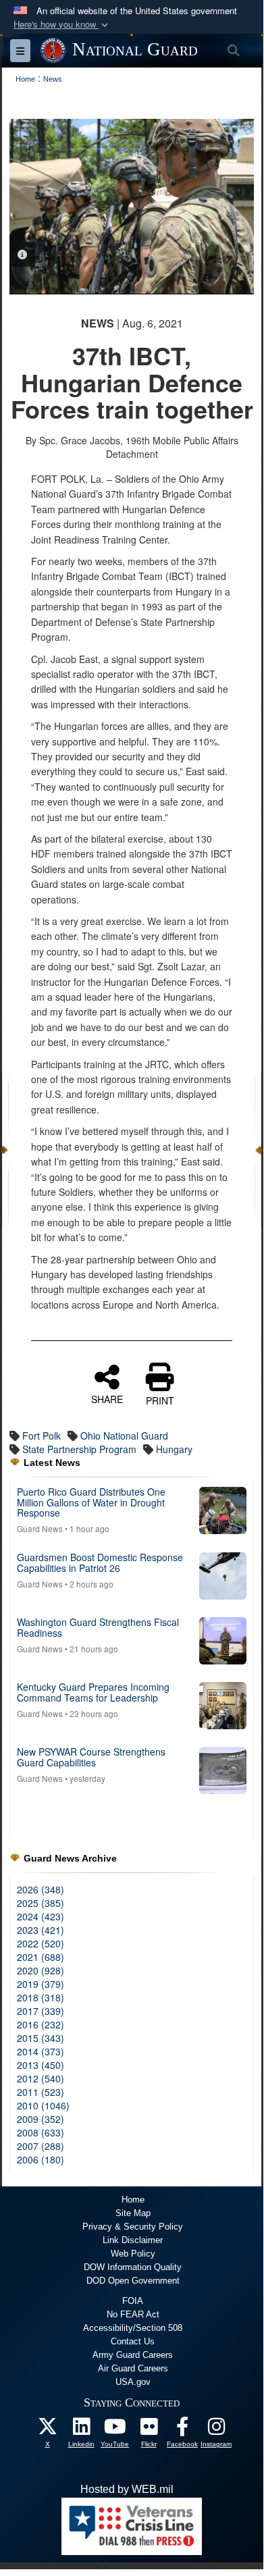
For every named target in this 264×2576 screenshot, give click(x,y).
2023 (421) (41, 1930)
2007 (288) (41, 2146)
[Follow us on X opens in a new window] (47, 2430)
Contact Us (133, 2341)
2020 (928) (41, 1970)
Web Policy (133, 2254)
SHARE (107, 1398)
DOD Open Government (133, 2281)
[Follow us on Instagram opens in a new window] (216, 2430)
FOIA (133, 2301)
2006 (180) (41, 2159)
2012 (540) (41, 2078)
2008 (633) (41, 2132)
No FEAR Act (133, 2314)
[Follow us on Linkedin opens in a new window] (81, 2430)
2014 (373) (41, 2051)
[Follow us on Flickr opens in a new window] (149, 2430)
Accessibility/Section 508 (133, 2328)
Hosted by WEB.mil (127, 2489)
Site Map (133, 2213)
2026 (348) (41, 1889)
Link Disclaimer (133, 2240)
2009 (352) (41, 2119)
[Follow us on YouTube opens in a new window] (115, 2430)
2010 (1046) (43, 2105)
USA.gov (133, 2382)
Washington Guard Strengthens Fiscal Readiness (98, 1627)
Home (133, 2200)
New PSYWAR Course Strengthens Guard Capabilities (91, 1757)
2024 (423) (41, 1916)
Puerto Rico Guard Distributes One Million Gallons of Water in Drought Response (91, 1502)
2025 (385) (41, 1903)
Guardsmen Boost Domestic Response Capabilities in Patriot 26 (100, 1562)
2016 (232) (41, 2024)
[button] (62, 25)
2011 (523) (41, 2092)
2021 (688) (41, 1957)
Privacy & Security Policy (133, 2227)
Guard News (40, 1528)
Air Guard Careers (133, 2368)
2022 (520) (41, 1943)
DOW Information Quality (133, 2267)
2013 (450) (41, 2065)
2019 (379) (41, 1984)
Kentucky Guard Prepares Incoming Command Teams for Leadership (93, 1692)
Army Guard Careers (133, 2355)
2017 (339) (41, 2011)
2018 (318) (41, 1997)
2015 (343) (41, 2038)
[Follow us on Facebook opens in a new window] (182, 2430)
